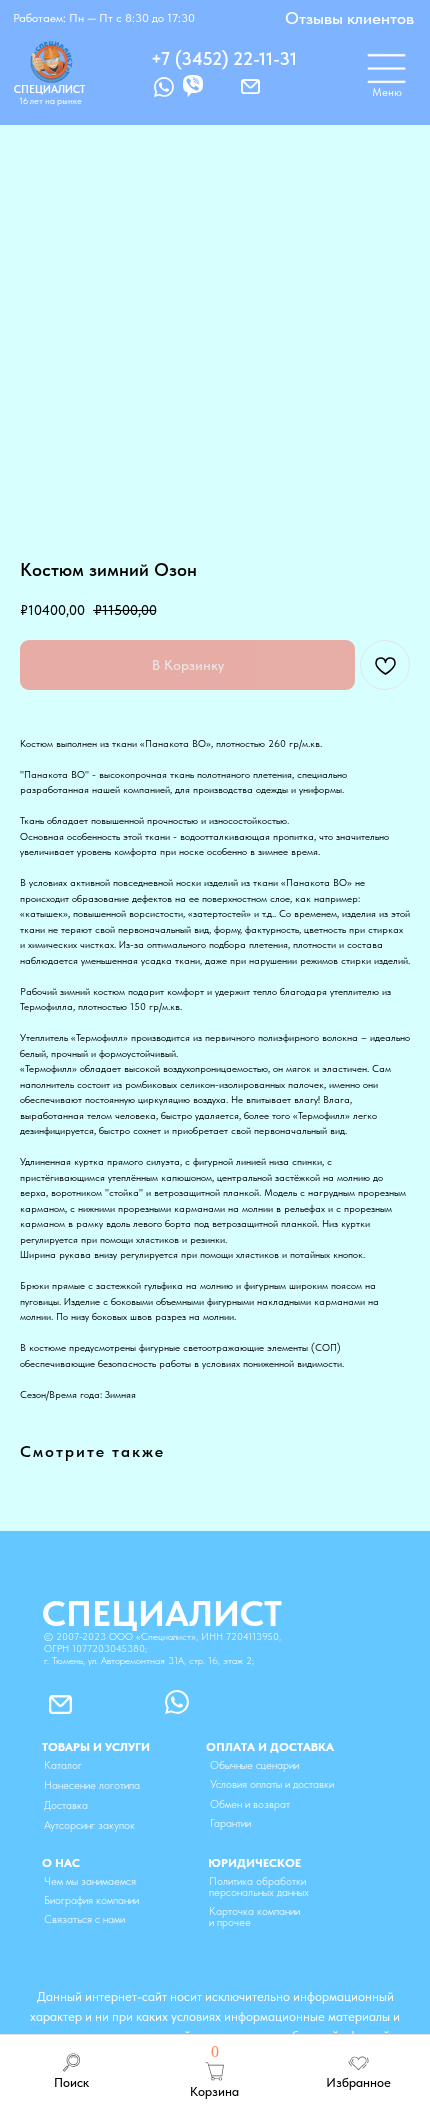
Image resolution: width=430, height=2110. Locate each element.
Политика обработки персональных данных (259, 1887)
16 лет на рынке (50, 100)
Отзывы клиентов (349, 18)
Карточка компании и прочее (254, 1917)
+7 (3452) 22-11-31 (224, 58)
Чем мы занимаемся (90, 1881)
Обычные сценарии (254, 1765)
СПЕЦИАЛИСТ (49, 89)
